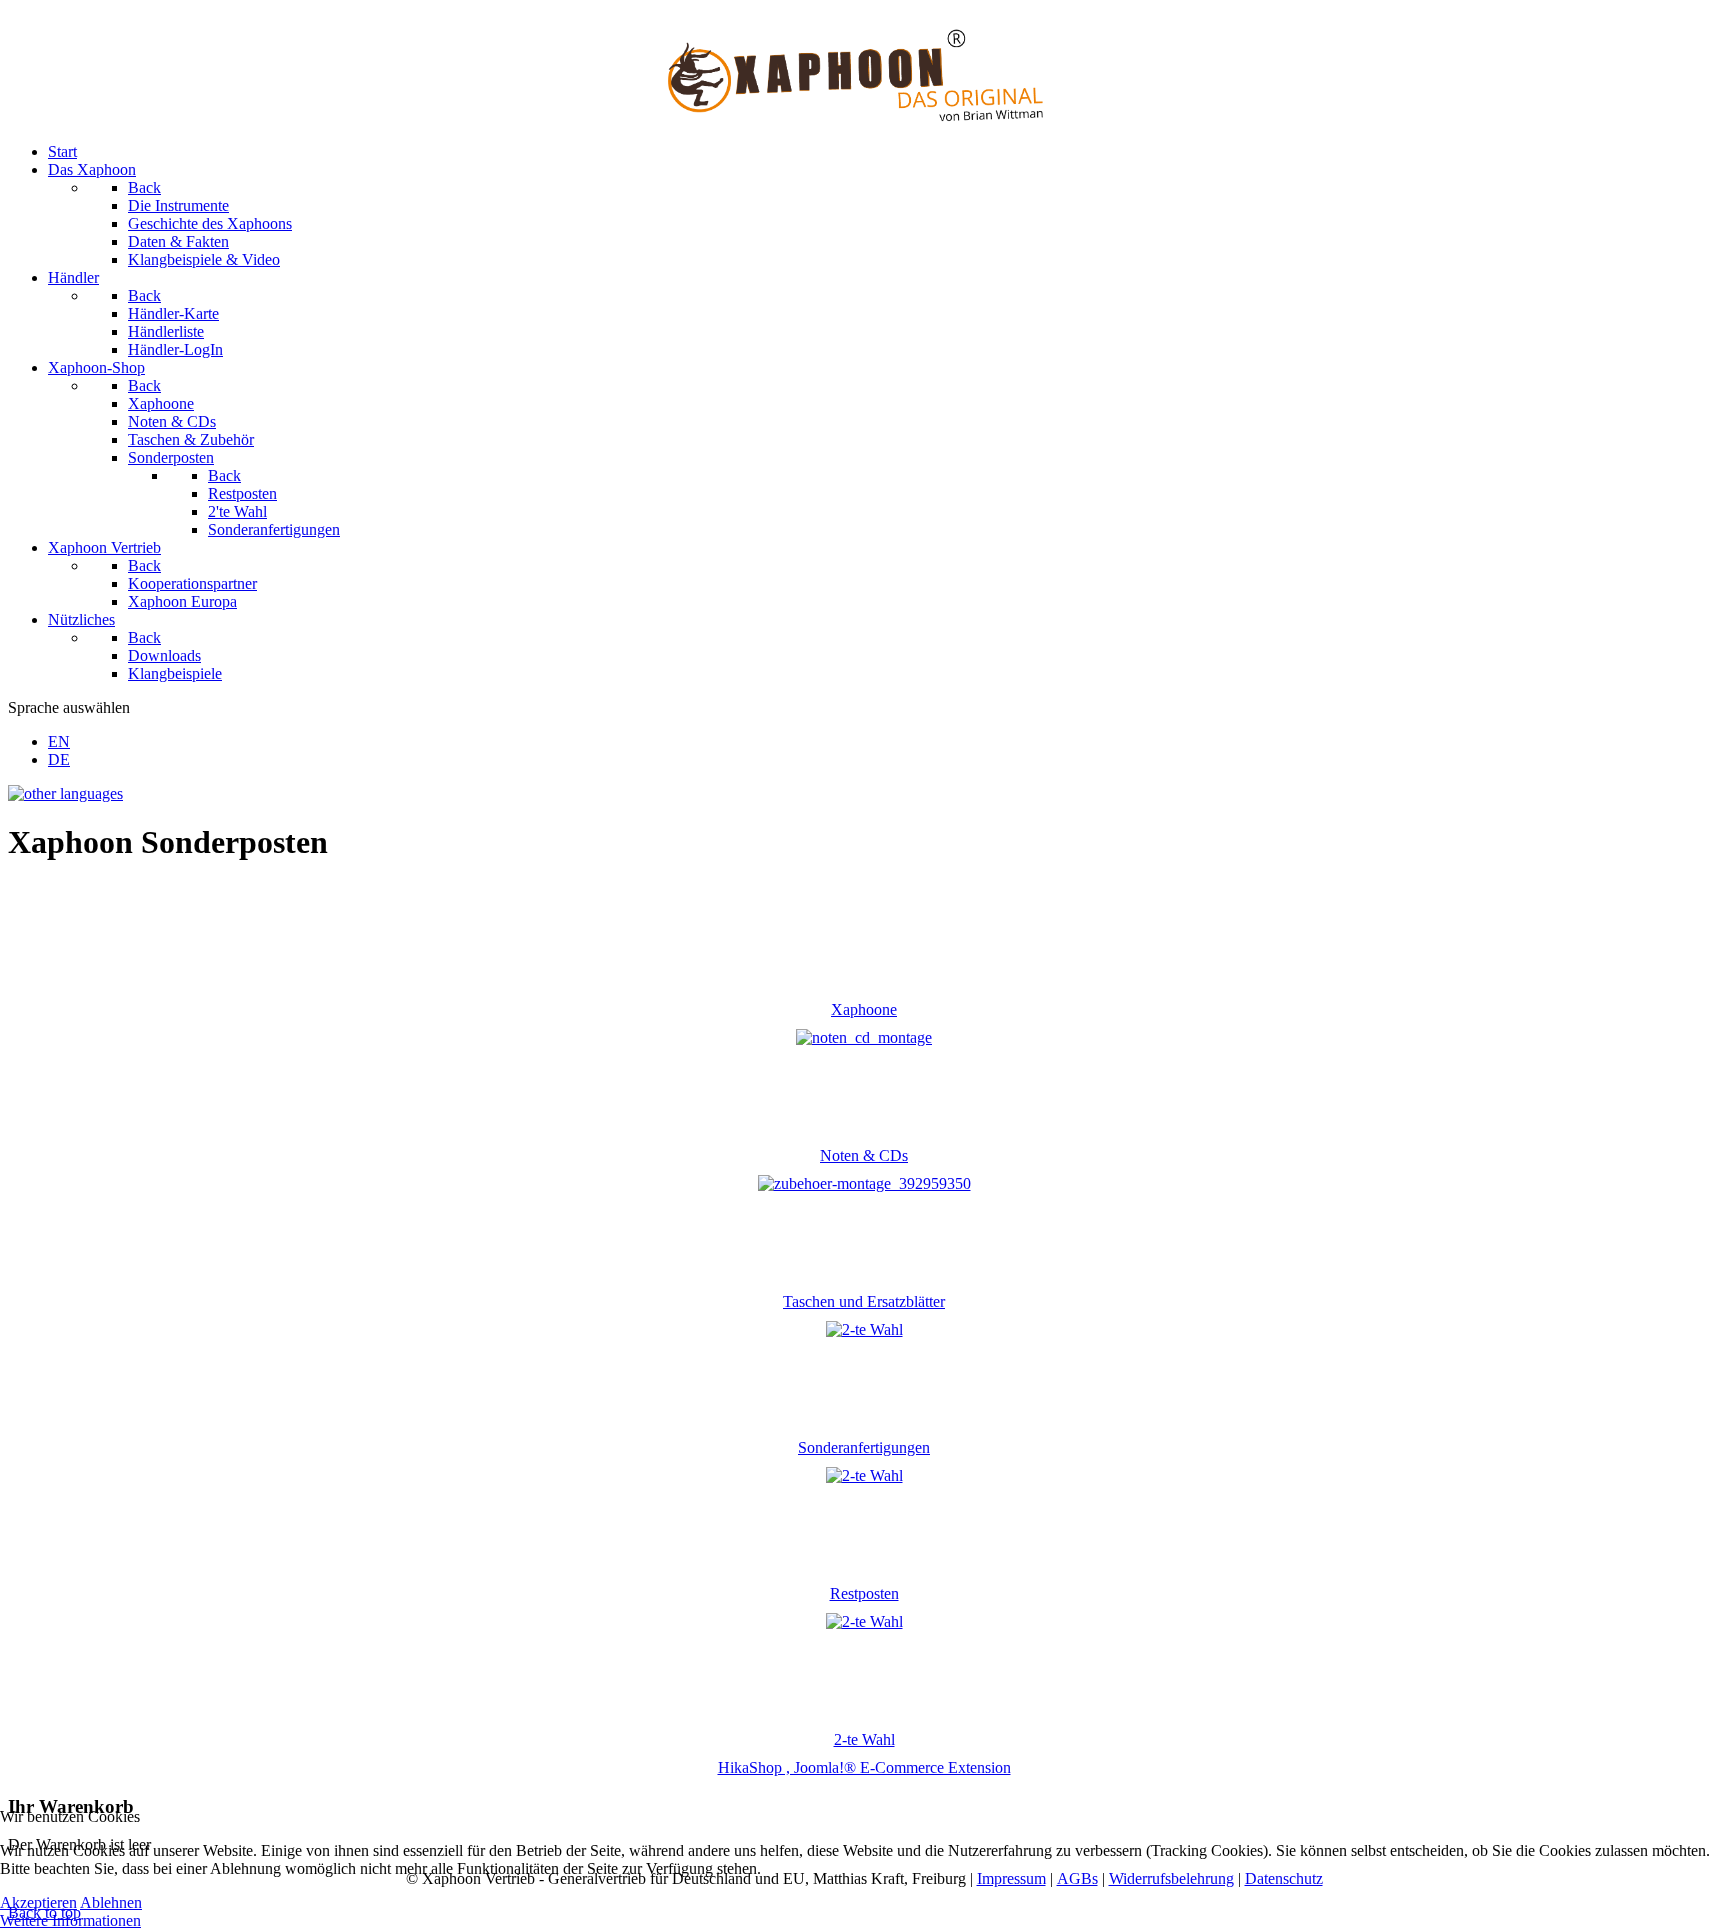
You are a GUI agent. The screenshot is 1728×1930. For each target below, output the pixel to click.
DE (59, 759)
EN (59, 741)
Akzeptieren (38, 1902)
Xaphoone (864, 1009)
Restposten (864, 1593)
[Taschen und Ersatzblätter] (864, 1183)
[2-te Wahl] (864, 1621)
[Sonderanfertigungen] (864, 1329)
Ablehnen (111, 1902)
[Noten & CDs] (864, 1037)
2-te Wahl (864, 1739)
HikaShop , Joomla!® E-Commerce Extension (864, 1767)
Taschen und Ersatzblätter (864, 1301)
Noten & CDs (864, 1155)
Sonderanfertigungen (864, 1447)
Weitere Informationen (70, 1920)
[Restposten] (864, 1475)
